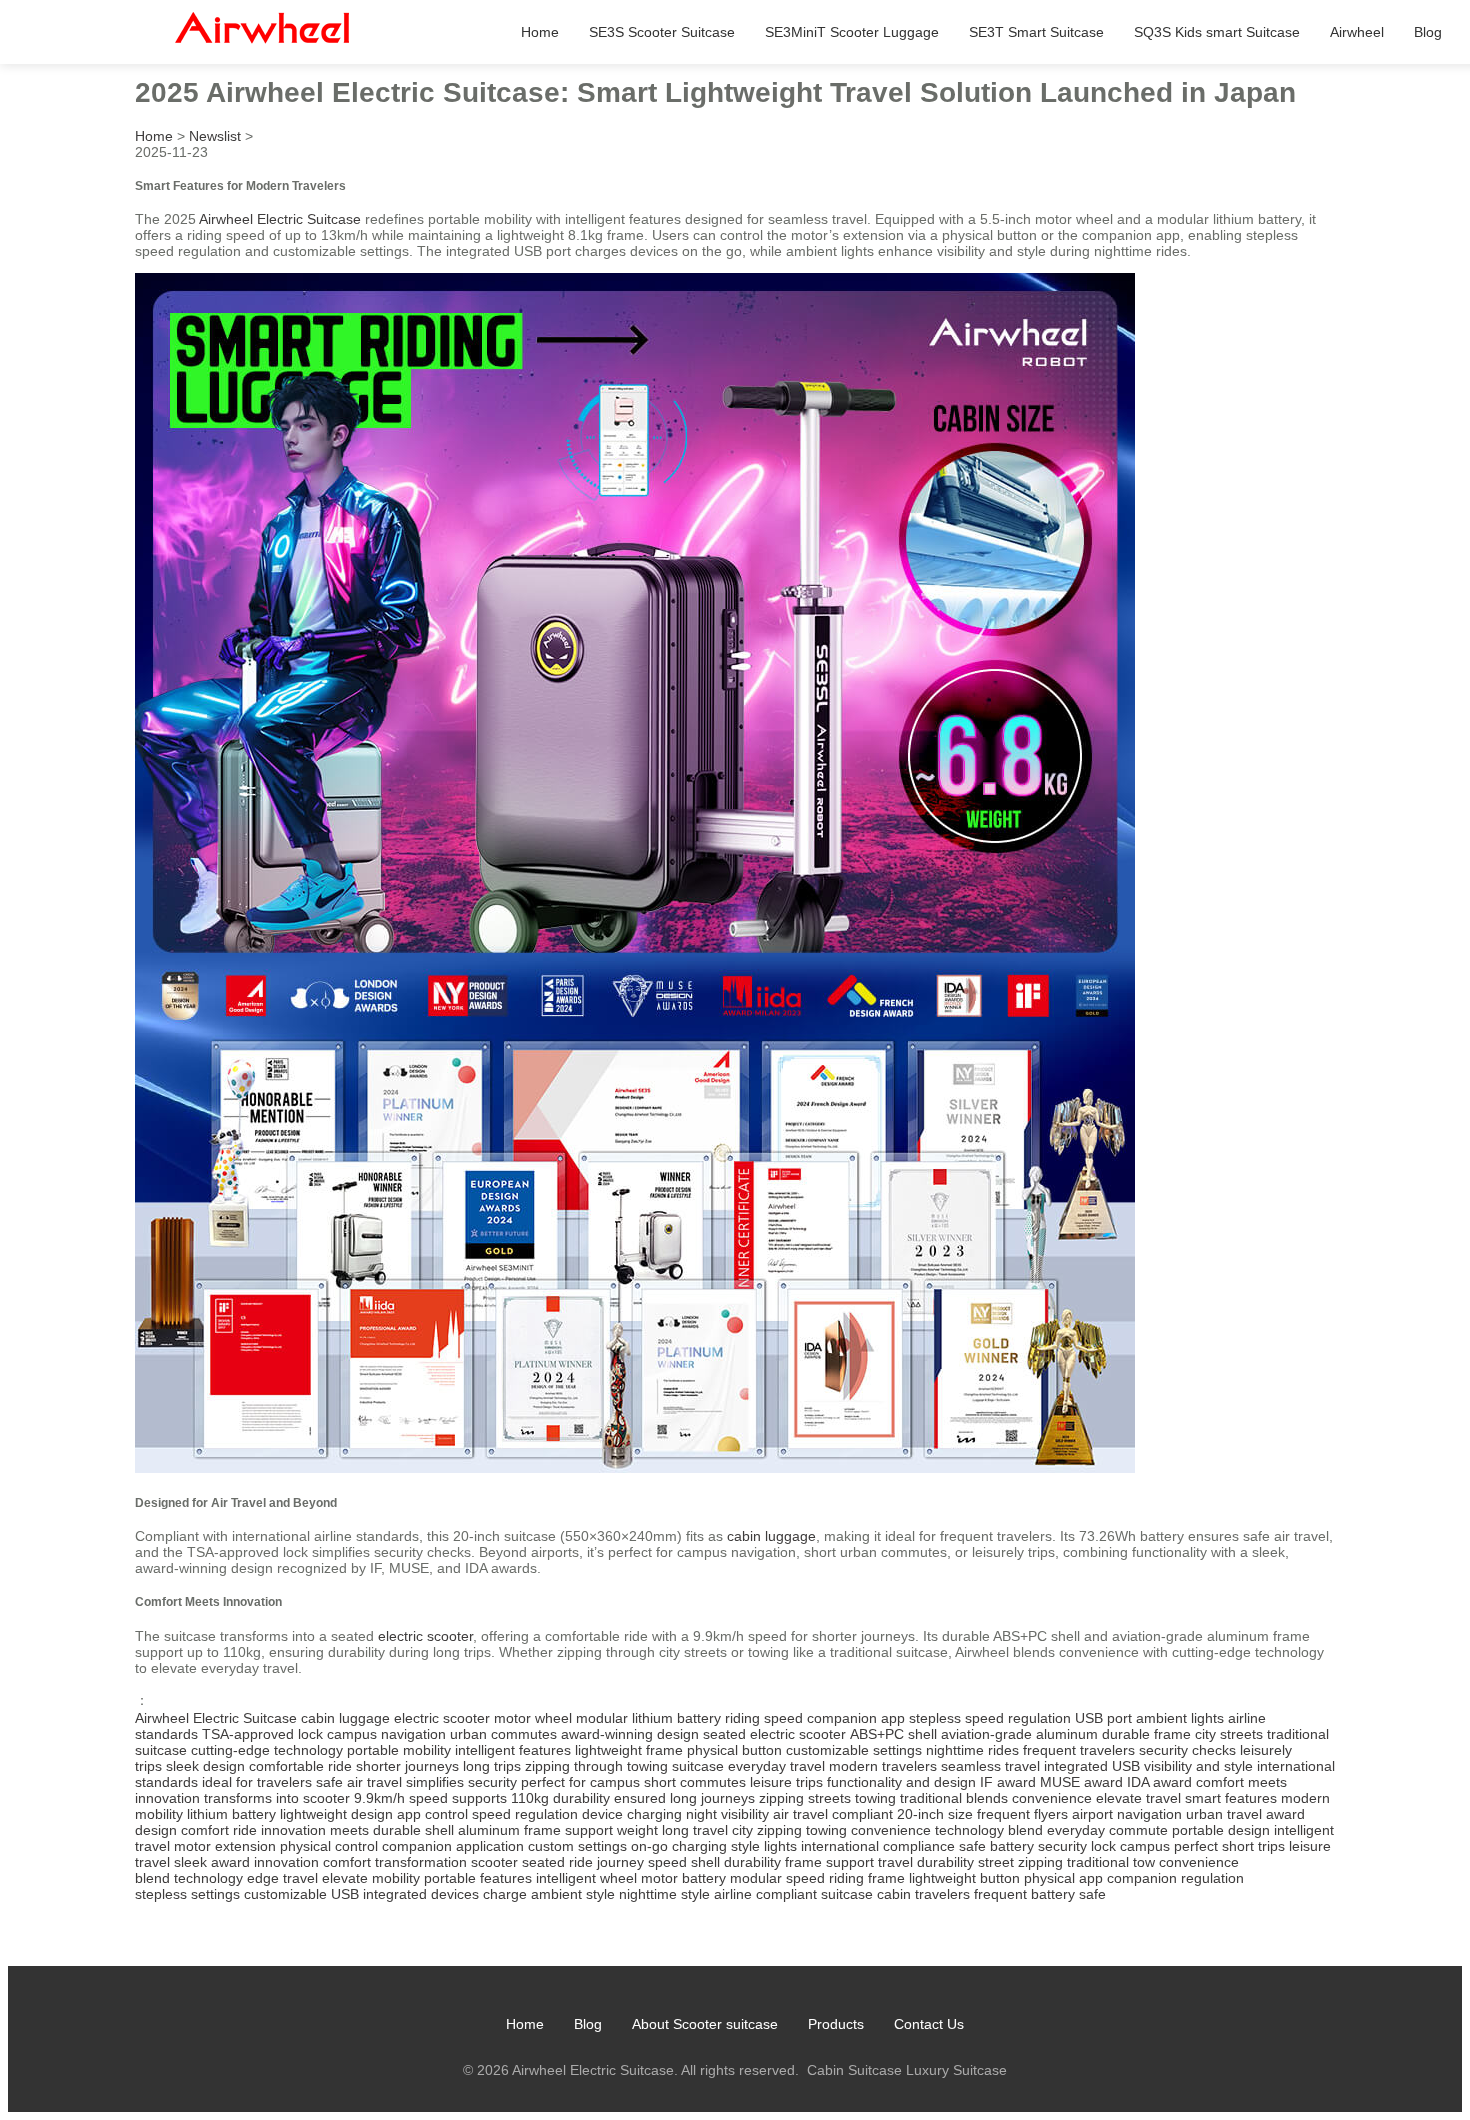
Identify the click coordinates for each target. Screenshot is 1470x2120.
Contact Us (929, 2024)
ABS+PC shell (893, 1734)
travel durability (926, 1862)
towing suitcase (675, 1766)
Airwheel (1357, 32)
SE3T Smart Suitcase (1036, 32)
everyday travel (776, 1766)
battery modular (732, 1878)
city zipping (767, 1830)
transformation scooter (446, 1862)
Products (836, 2024)
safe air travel (359, 1782)
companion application (453, 1846)
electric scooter (425, 1636)
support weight (611, 1830)
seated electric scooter (774, 1734)
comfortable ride (300, 1766)
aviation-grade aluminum (1019, 1734)
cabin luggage (771, 1536)
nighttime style (664, 1894)
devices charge (479, 1894)
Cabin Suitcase (854, 2070)
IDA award (1159, 1782)
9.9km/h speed (401, 1798)
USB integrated (379, 1894)
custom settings (577, 1846)
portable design (1221, 1830)
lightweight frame (629, 1750)
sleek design (205, 1766)
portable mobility (399, 1750)
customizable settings (854, 1750)
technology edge (226, 1878)
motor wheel (533, 1718)
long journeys (712, 1798)
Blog (1428, 32)
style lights (764, 1846)
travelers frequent (971, 1894)
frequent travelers (1079, 1750)
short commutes (695, 1782)
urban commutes (503, 1734)
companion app (856, 1718)
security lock (1077, 1846)
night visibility (727, 1814)
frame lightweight (922, 1878)
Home (540, 32)
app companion (1128, 1878)
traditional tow (1111, 1862)
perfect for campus (580, 1782)
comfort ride (219, 1830)
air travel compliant (833, 1814)
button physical (1027, 1878)
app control (432, 1814)
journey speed (642, 1862)
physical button (734, 1750)
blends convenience (1029, 1798)
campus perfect (1169, 1846)
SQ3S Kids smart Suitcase (1217, 32)
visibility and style (1198, 1766)
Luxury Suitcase (956, 2070)
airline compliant (765, 1894)
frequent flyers (1022, 1814)
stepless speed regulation (990, 1718)
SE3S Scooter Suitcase (662, 32)
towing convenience (868, 1830)
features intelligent (538, 1878)
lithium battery (231, 1814)
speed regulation (525, 1814)
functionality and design (901, 1782)
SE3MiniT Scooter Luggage (852, 32)
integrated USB (1092, 1766)
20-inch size (935, 1814)
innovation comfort (312, 1862)
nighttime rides (972, 1750)
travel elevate (325, 1878)
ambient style (573, 1894)
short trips (1253, 1846)
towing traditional (908, 1798)
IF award (1008, 1782)
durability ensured (609, 1798)
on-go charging (679, 1846)
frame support (829, 1862)
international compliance (878, 1846)
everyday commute (1107, 1830)
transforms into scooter (277, 1798)
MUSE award (1081, 1782)
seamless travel (990, 1766)
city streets (1229, 1734)
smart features (1231, 1798)
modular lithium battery (648, 1718)
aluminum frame (509, 1830)
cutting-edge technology (267, 1750)
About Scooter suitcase (705, 2024)
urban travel (1224, 1814)
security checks (1187, 1750)
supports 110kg (500, 1798)
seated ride (557, 1862)
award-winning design (630, 1734)
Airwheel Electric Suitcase (280, 219)
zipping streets (805, 1798)
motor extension (225, 1846)
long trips (492, 1766)
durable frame (1146, 1734)
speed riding (825, 1878)
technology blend (989, 1830)
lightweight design (336, 1814)
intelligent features (513, 1750)
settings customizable (259, 1894)
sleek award (212, 1862)
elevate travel (1138, 1798)
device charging (632, 1814)
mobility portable (424, 1878)
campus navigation (386, 1734)
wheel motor (639, 1878)
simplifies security (461, 1782)
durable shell (413, 1830)
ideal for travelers (257, 1782)
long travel (695, 1830)
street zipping (1020, 1862)
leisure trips (786, 1782)
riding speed (764, 1718)
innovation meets (315, 1830)
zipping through (574, 1766)
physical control (329, 1846)
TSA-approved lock (262, 1734)
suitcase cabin (866, 1894)
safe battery (996, 1846)
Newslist (215, 136)
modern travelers (883, 1766)
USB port (1103, 1718)
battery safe (1068, 1894)
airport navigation (1127, 1814)
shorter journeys (407, 1766)
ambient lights (1180, 1718)
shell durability (736, 1862)
